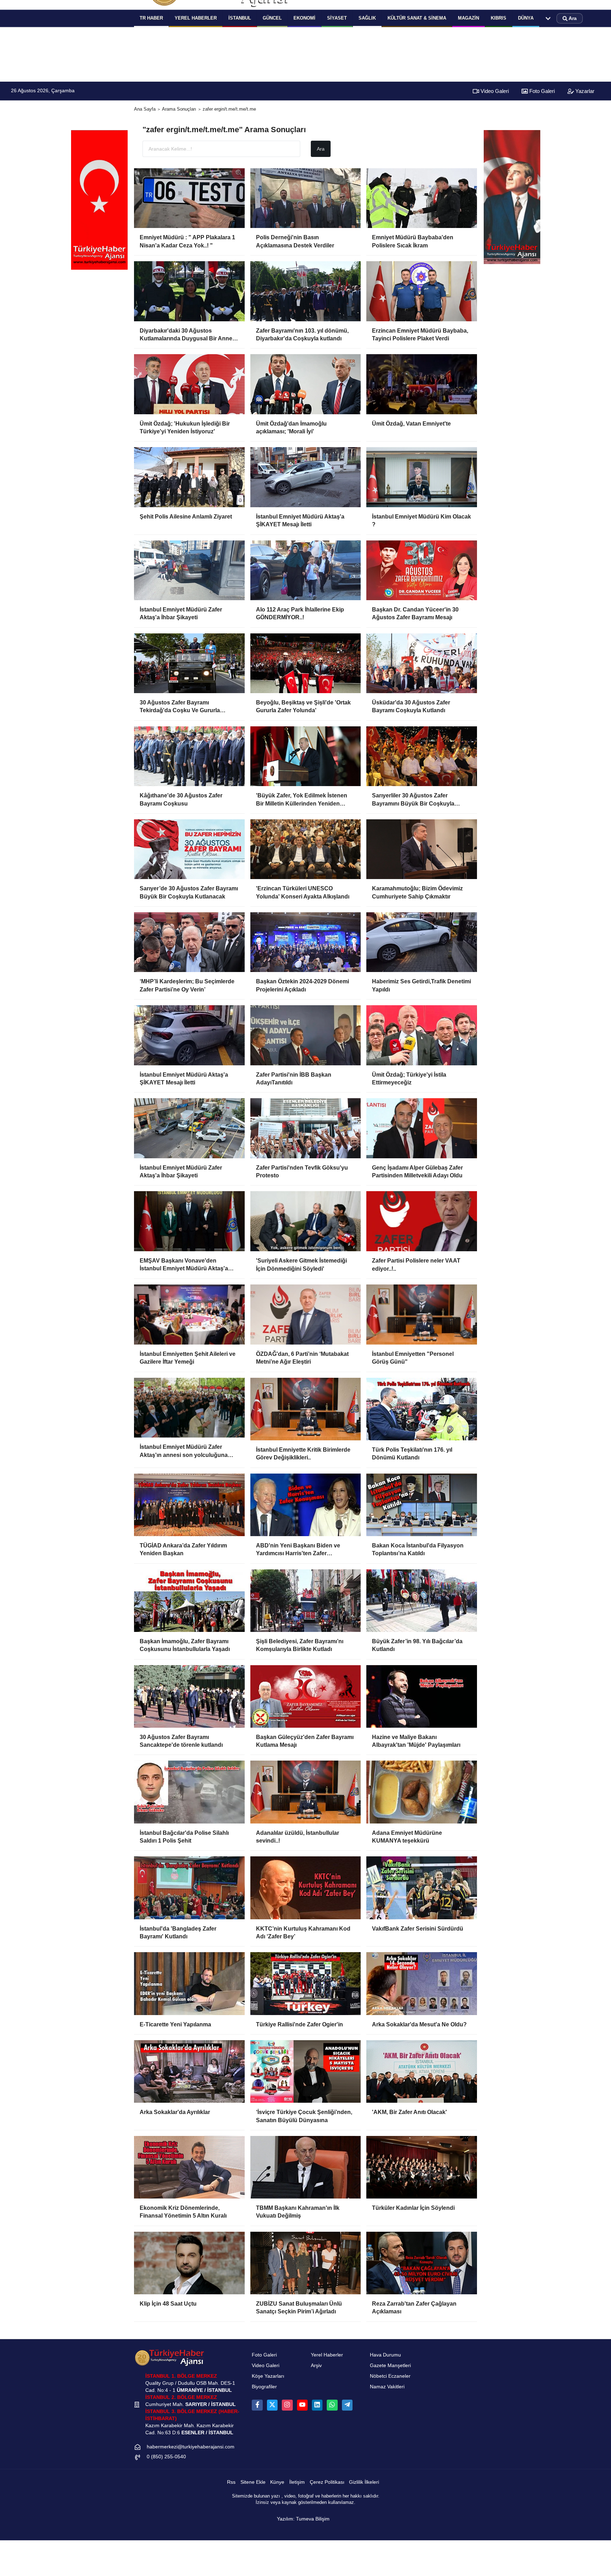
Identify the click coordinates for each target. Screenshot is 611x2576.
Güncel (272, 18)
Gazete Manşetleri (390, 2366)
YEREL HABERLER (196, 18)
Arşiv (316, 2366)
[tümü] (548, 18)
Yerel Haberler (327, 2355)
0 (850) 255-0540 (166, 2457)
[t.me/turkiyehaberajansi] (347, 2405)
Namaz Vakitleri (387, 2387)
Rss (231, 2482)
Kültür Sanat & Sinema (417, 18)
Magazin (469, 18)
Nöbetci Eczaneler (390, 2376)
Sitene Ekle (253, 2482)
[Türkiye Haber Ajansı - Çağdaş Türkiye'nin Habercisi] (169, 2357)
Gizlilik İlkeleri (364, 2482)
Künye (277, 2482)
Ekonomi (304, 18)
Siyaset (337, 18)
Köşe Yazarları (268, 2376)
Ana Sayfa (145, 109)
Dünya (526, 18)
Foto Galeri (541, 91)
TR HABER (151, 18)
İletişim (297, 2482)
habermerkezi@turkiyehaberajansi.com (191, 2447)
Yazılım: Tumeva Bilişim (303, 2519)
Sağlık (367, 18)
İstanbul (240, 18)
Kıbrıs (499, 18)
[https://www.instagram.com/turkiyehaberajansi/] (287, 2405)
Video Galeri (494, 91)
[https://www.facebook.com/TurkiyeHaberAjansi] (257, 2405)
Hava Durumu (385, 2355)
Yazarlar (584, 91)
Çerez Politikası (327, 2482)
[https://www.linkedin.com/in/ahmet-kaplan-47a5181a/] (317, 2405)
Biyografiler (264, 2387)
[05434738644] (332, 2405)
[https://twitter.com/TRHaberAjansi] (272, 2405)
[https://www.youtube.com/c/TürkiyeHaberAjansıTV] (302, 2405)
